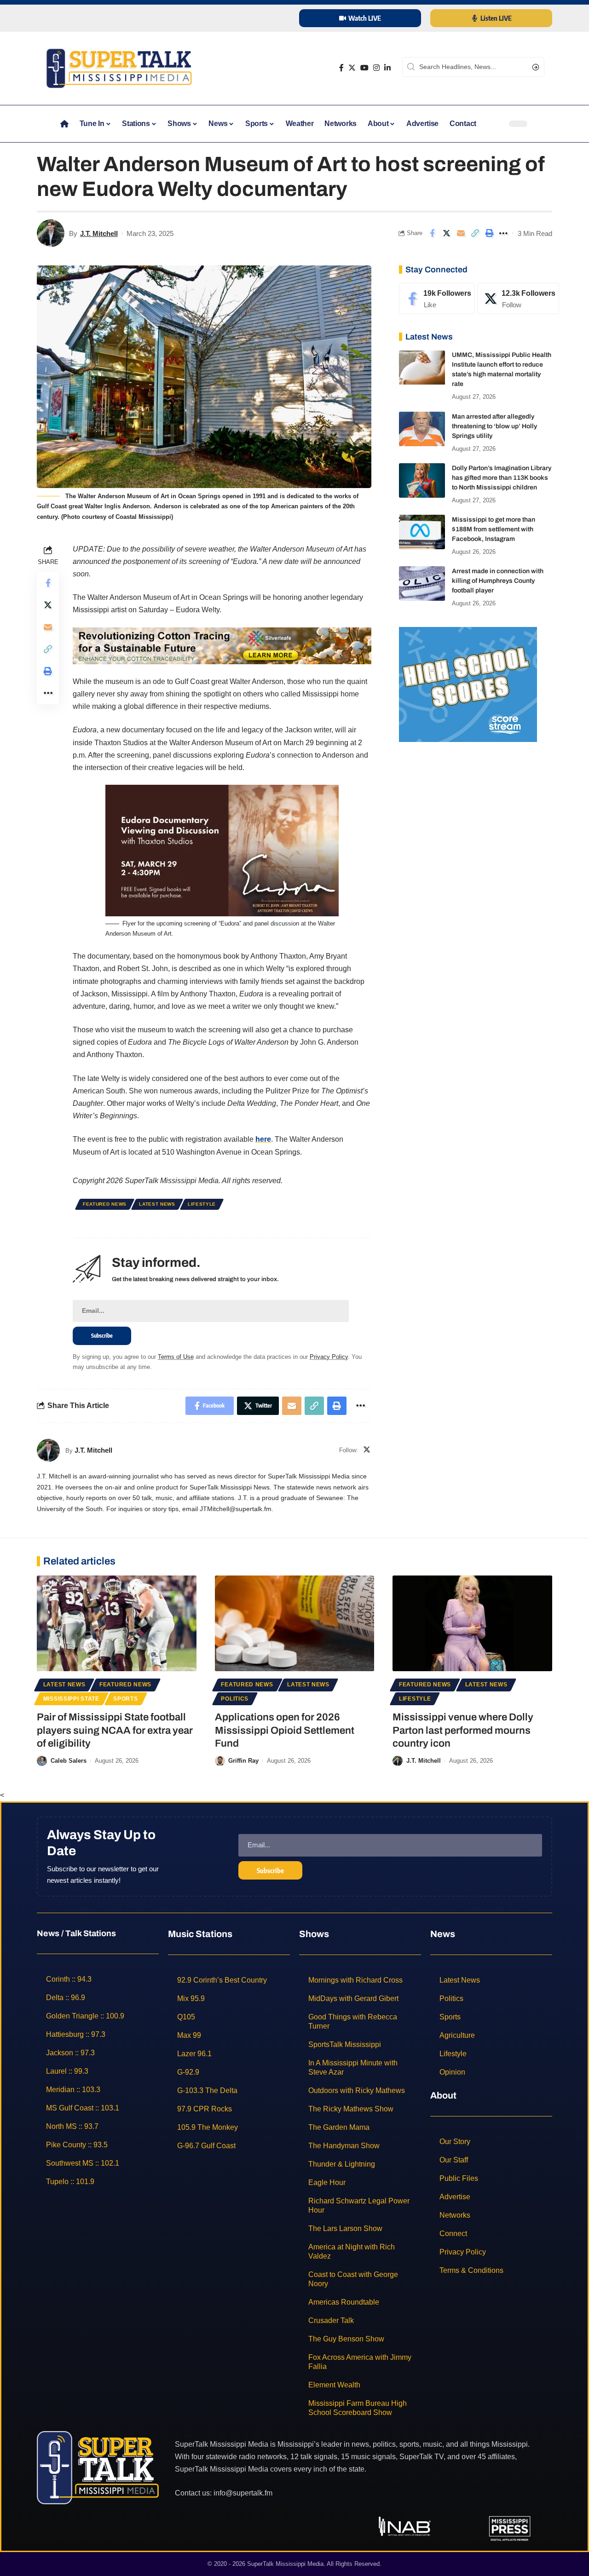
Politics (235, 1699)
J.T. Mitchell (99, 233)
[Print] (489, 233)
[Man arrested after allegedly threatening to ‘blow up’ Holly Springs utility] (422, 429)
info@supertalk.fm (243, 2493)
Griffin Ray (243, 1761)
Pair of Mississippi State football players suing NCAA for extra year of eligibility (115, 1730)
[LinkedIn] (387, 68)
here (263, 1139)
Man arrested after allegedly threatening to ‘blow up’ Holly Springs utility (494, 426)
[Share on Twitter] (446, 233)
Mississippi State (71, 1699)
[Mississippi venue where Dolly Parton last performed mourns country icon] (472, 1623)
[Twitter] (352, 68)
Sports (125, 1699)
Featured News (105, 1204)
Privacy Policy (329, 1357)
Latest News (157, 1204)
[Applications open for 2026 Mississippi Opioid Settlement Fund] (295, 1623)
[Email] (461, 233)
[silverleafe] (222, 645)
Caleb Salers (69, 1761)
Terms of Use (176, 1357)
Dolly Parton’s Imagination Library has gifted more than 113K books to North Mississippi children (502, 478)
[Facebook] (341, 68)
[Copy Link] (475, 233)
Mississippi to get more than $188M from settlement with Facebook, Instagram (494, 529)
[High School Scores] (468, 684)
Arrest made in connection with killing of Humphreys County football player (498, 581)
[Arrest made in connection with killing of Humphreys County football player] (422, 584)
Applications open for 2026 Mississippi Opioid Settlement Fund (285, 1730)
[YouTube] (364, 68)
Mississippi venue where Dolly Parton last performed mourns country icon (463, 1730)
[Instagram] (376, 68)
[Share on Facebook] (432, 233)
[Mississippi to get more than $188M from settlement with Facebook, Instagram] (422, 532)
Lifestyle (202, 1204)
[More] (503, 233)
